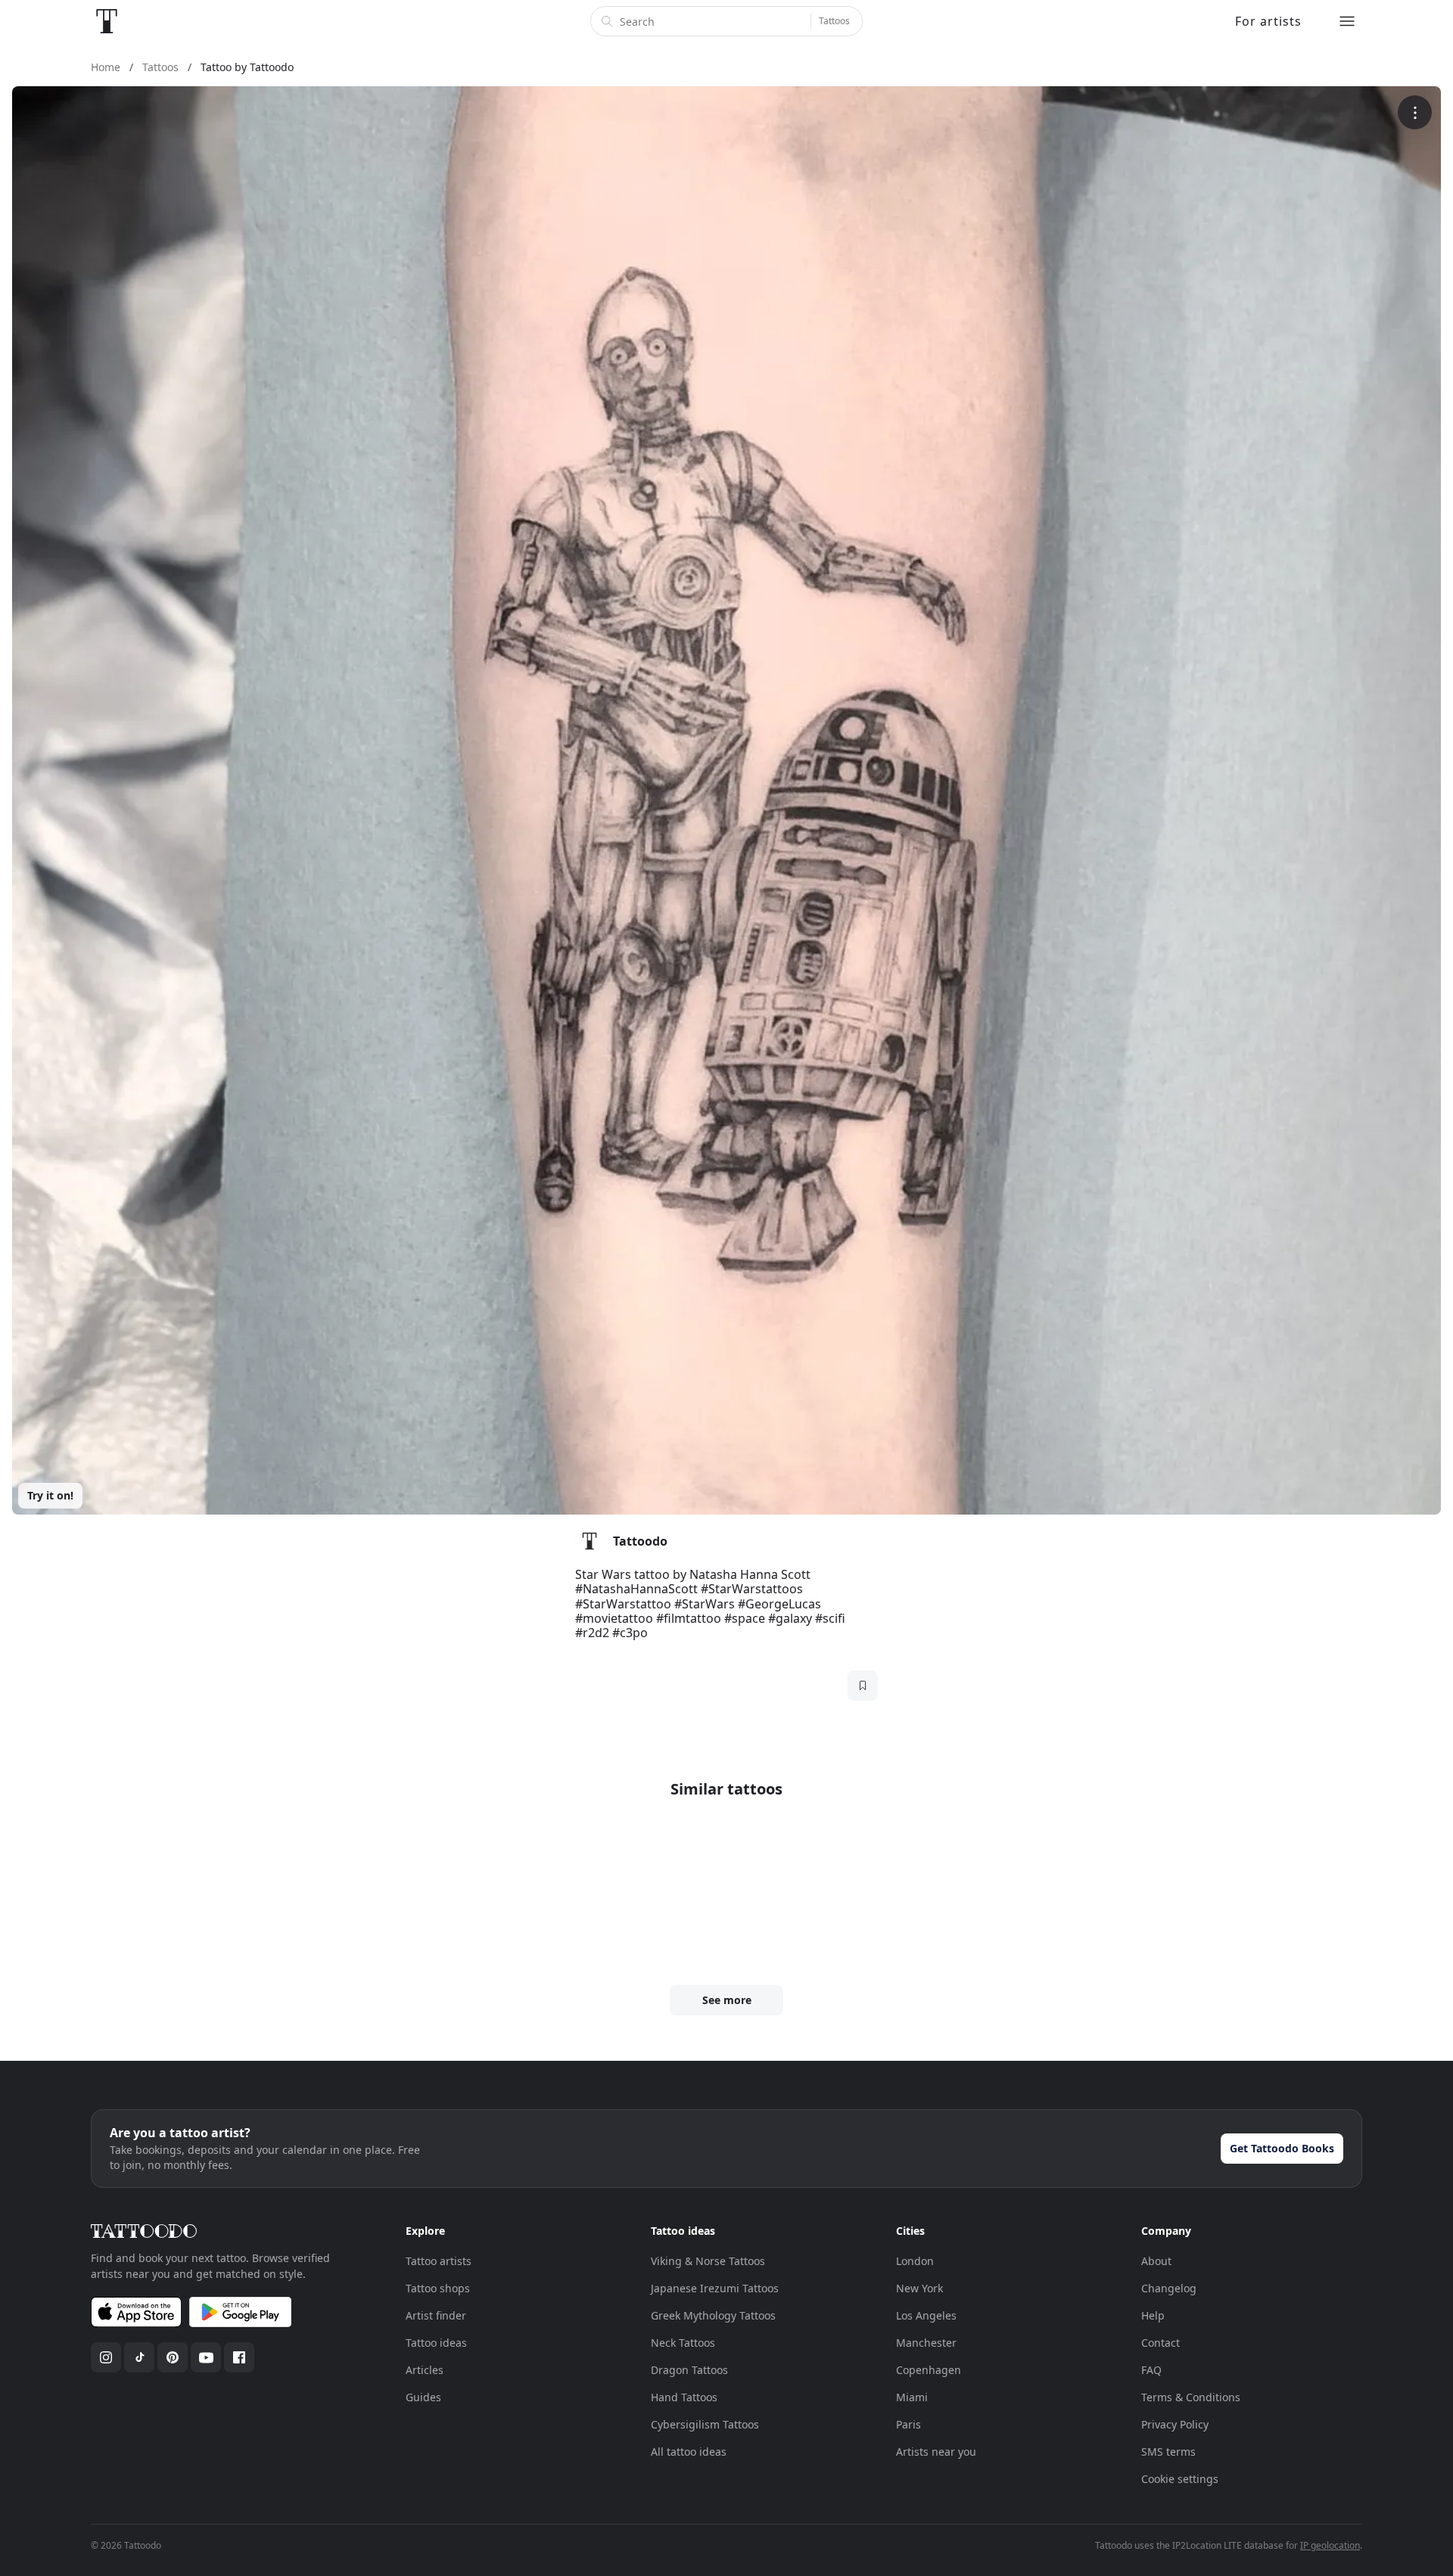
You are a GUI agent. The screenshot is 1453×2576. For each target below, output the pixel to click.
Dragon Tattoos (689, 2370)
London (915, 2261)
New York (919, 2288)
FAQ (1151, 2370)
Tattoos (834, 21)
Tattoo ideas (436, 2343)
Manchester (926, 2343)
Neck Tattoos (683, 2343)
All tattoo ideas (689, 2452)
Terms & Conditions (1191, 2397)
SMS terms (1168, 2452)
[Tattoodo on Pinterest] (173, 2357)
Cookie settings (1180, 2479)
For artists (1268, 21)
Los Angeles (926, 2315)
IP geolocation (1330, 2545)
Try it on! (50, 1495)
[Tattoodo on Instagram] (106, 2357)
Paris (909, 2424)
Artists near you (936, 2452)
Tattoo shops (438, 2288)
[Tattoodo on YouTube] (206, 2357)
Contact (1161, 2343)
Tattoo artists (439, 2261)
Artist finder (436, 2315)
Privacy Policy (1175, 2424)
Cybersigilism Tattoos (705, 2424)
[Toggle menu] (1347, 21)
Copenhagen (929, 2370)
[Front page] (107, 21)
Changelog (1169, 2288)
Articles (425, 2370)
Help (1153, 2315)
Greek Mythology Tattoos (713, 2315)
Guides (423, 2397)
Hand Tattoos (684, 2397)
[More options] (1415, 112)
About (1156, 2261)
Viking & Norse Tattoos (708, 2261)
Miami (912, 2397)
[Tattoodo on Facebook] (239, 2357)
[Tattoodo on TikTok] (139, 2357)
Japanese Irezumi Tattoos (715, 2288)
